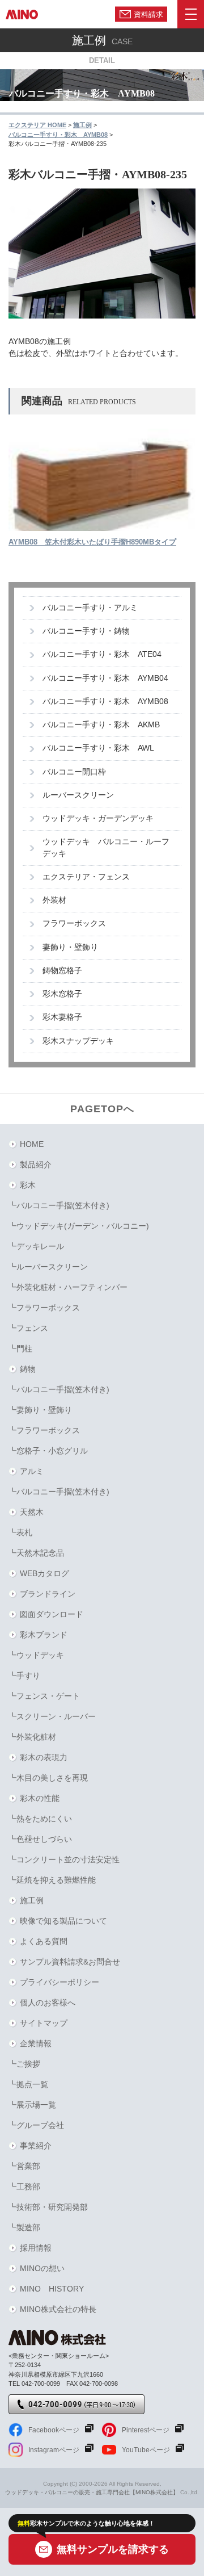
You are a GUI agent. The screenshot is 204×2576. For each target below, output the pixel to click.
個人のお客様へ (48, 2003)
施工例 (32, 1900)
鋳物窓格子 (62, 971)
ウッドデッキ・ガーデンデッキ (98, 818)
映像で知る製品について (63, 1921)
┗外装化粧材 (32, 1737)
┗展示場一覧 (32, 2105)
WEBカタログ (44, 1573)
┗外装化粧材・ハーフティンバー (68, 1287)
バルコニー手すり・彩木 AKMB (101, 725)
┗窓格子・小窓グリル (48, 1451)
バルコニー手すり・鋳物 (86, 631)
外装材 (54, 900)
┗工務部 (24, 2187)
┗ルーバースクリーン (48, 1267)
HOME (32, 1144)
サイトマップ (44, 2023)
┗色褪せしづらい (40, 1839)
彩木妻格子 (62, 1017)
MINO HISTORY (52, 2289)
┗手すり (24, 1676)
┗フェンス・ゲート (44, 1696)
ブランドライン (48, 1594)
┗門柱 (20, 1348)
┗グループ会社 (36, 2125)
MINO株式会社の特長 (58, 2309)
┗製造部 (24, 2227)
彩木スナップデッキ (78, 1041)
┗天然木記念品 (36, 1553)
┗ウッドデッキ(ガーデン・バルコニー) (79, 1226)
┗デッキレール (36, 1246)
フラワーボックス (74, 923)
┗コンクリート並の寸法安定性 (64, 1859)
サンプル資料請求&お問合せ (70, 1962)
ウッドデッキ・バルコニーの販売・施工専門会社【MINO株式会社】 (92, 2492)
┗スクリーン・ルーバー (52, 1716)
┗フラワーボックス (44, 1308)
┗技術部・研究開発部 (48, 2207)
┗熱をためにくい (40, 1819)
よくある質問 (44, 1941)
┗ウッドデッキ (36, 1655)
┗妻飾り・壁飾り (40, 1410)
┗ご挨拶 (24, 2064)
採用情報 (36, 2248)
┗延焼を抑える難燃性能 (52, 1880)
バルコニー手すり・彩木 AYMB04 (105, 678)
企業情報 (36, 2043)
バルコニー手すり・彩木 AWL (98, 748)
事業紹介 (36, 2146)
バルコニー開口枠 (74, 772)
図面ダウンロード (52, 1614)
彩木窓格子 (62, 994)
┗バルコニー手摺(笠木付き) (59, 1205)
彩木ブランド (44, 1635)
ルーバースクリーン (78, 795)
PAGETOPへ (102, 1109)
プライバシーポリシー (59, 1982)
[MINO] (22, 14)
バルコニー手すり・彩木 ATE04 (102, 654)
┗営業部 (24, 2166)
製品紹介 (36, 1165)
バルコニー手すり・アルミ (90, 608)
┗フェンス (28, 1328)
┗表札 (20, 1532)
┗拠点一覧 (28, 2084)
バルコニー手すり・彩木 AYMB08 (105, 701)
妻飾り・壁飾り (70, 947)
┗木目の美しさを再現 (48, 1778)
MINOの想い (42, 2268)
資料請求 (148, 14)
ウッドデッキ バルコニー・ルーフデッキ (106, 847)
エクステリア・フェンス (86, 877)
